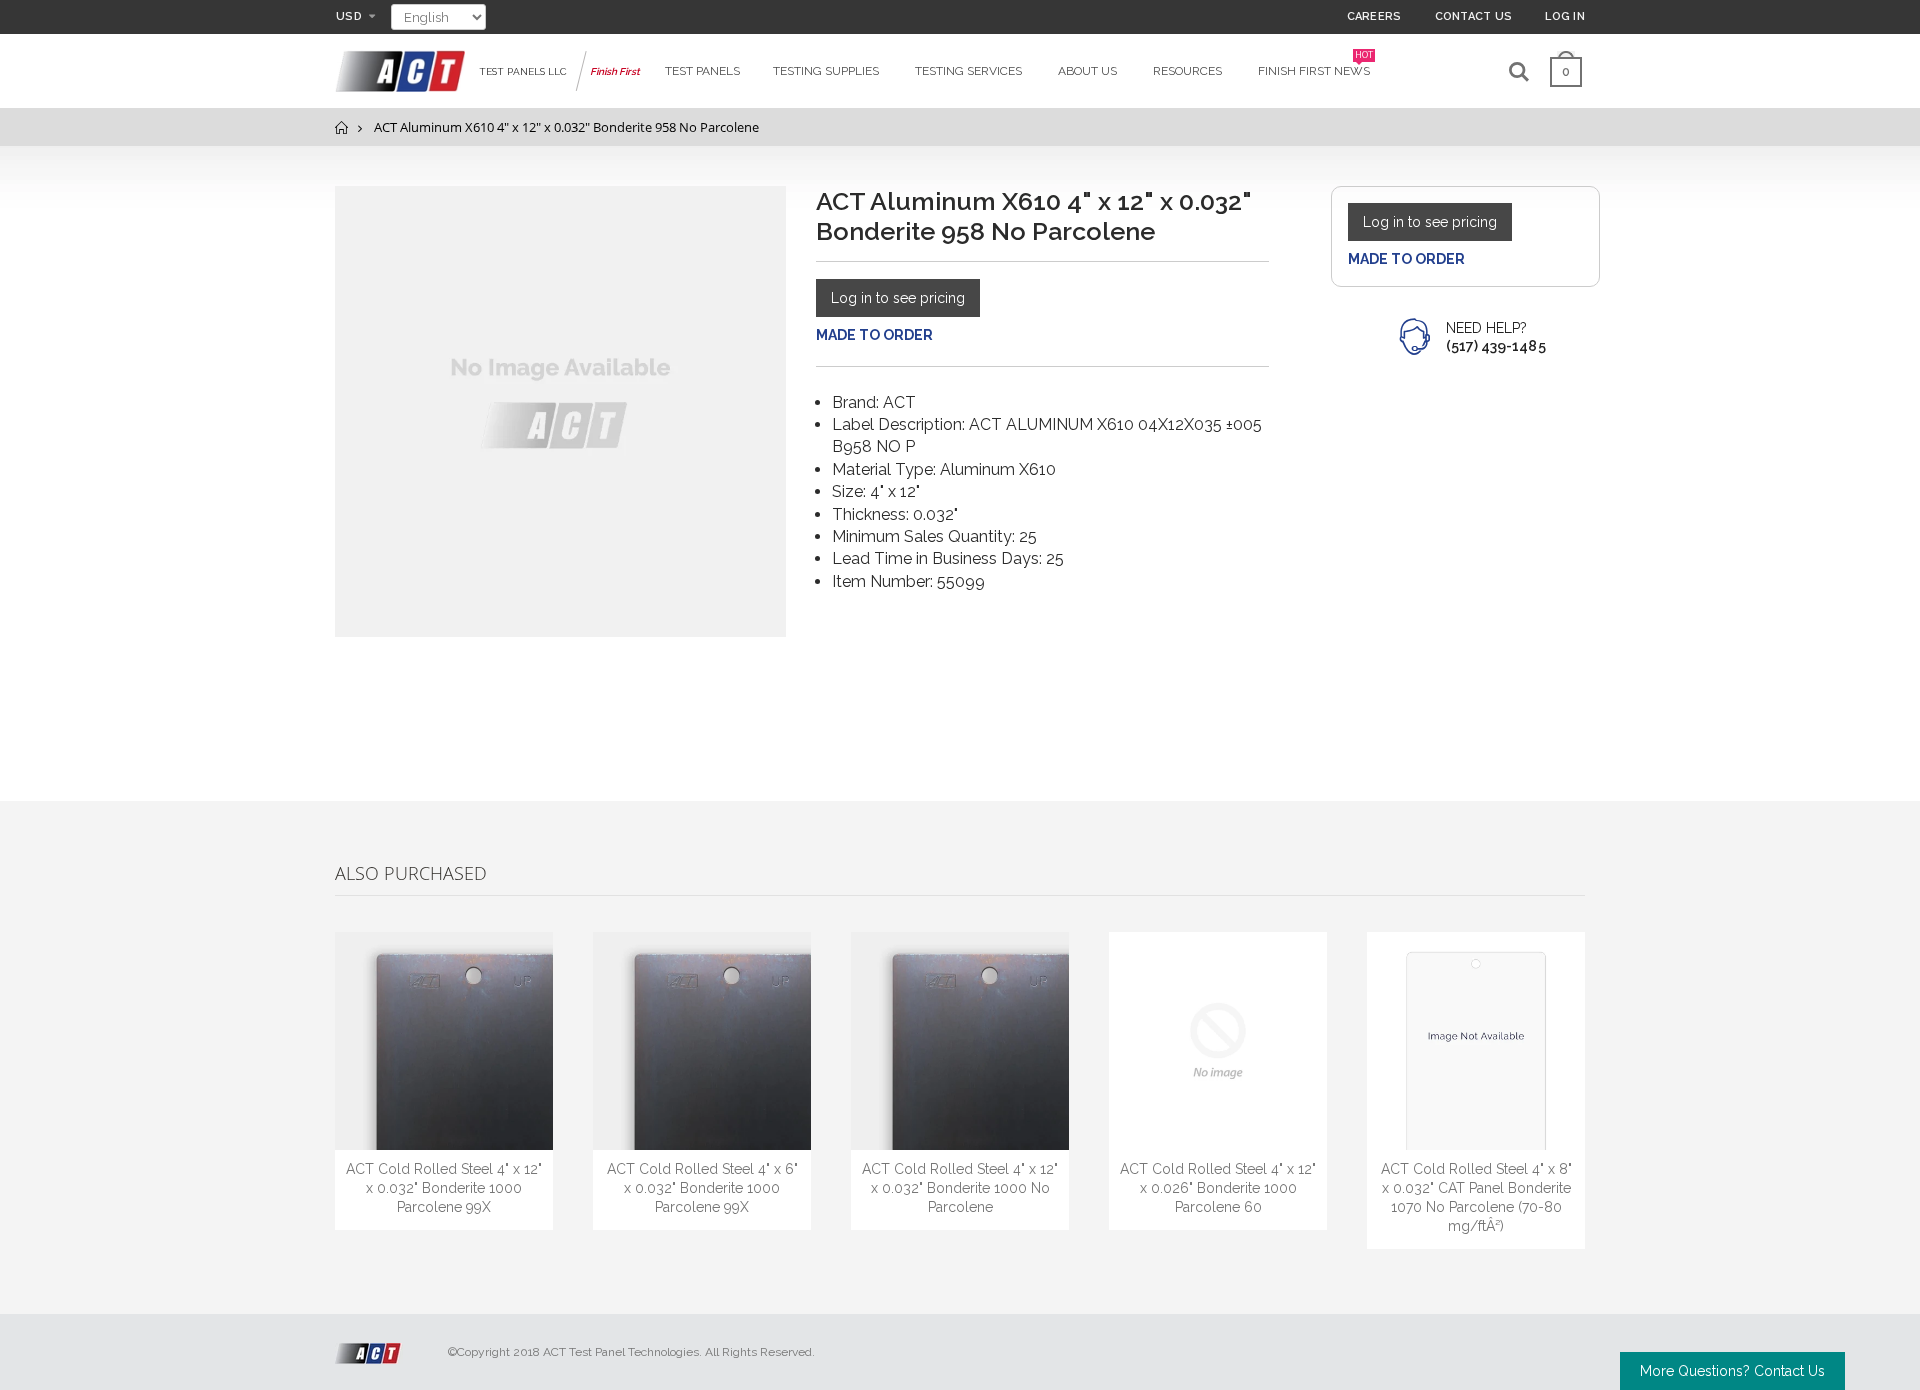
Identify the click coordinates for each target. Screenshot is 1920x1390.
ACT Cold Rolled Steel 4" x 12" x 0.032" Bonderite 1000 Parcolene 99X (444, 1188)
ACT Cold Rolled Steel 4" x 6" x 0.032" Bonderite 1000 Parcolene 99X (702, 1188)
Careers (1374, 16)
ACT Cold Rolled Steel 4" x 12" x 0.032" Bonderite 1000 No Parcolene (960, 1188)
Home (342, 127)
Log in (1565, 16)
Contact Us (1474, 16)
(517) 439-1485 (1496, 346)
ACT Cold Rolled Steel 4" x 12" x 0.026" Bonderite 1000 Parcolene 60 (1218, 1188)
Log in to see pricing (898, 298)
